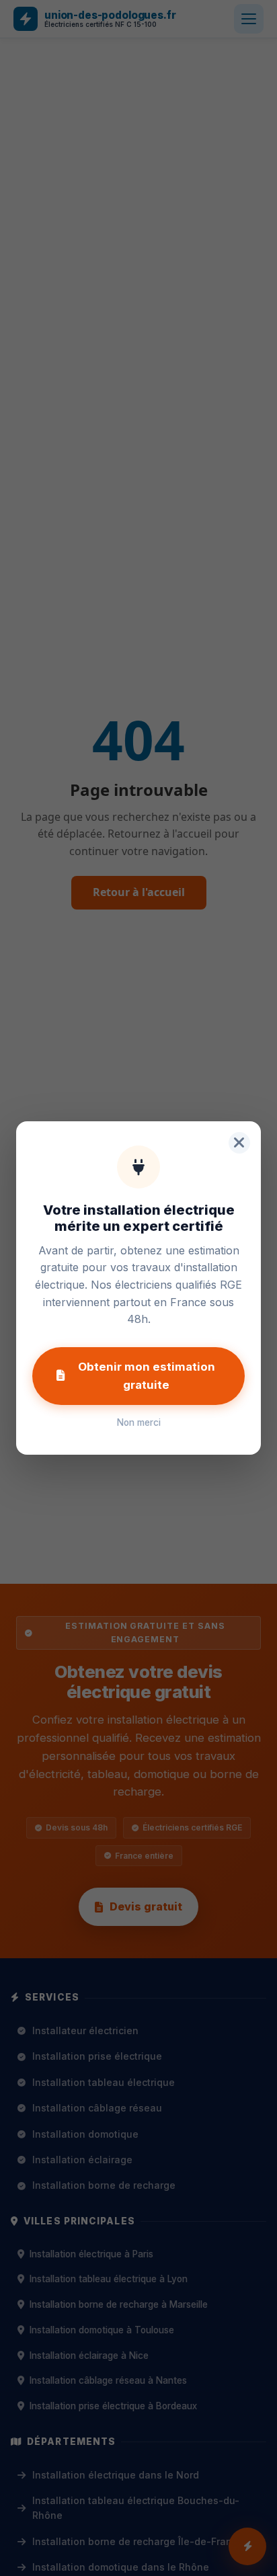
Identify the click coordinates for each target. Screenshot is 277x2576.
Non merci (139, 1422)
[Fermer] (239, 1143)
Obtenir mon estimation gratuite (147, 1376)
